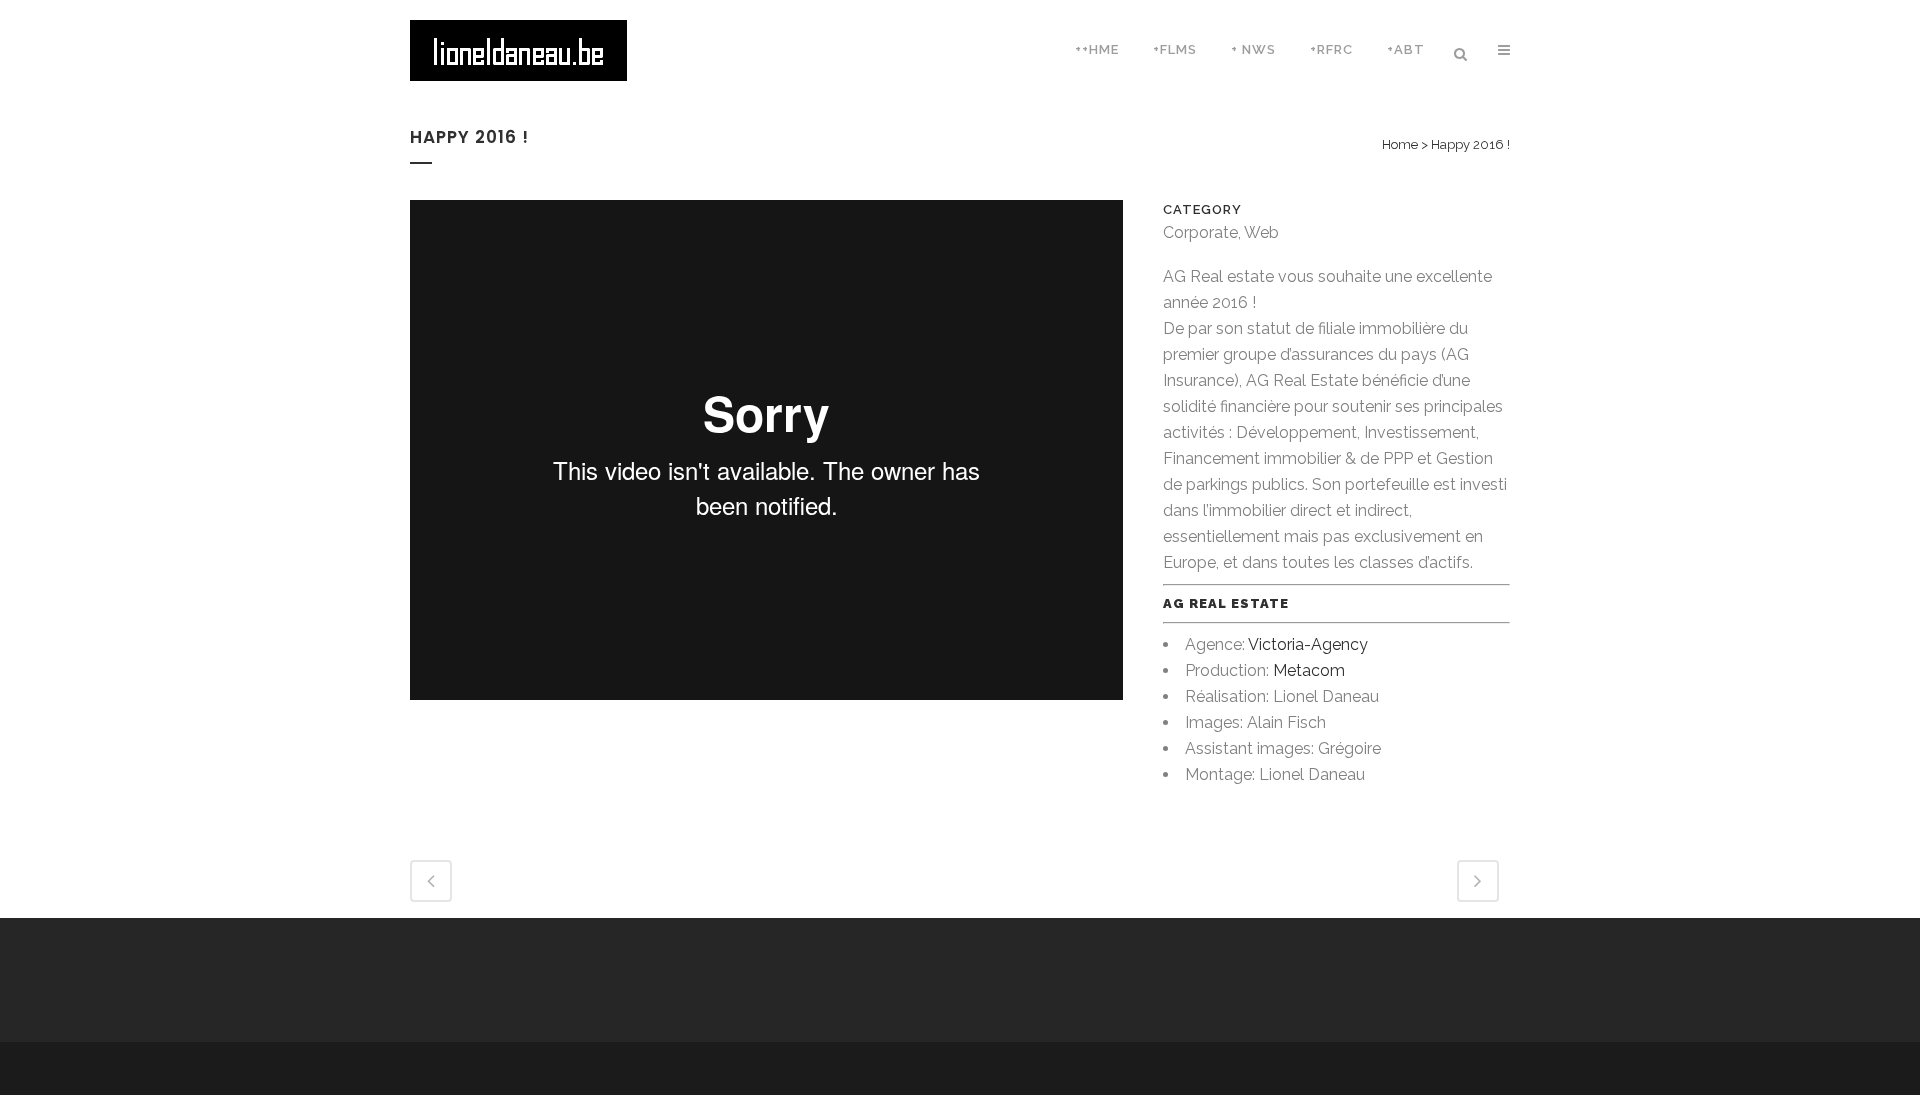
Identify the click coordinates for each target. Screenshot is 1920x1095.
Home (1400, 144)
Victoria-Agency (1308, 644)
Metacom (1309, 670)
